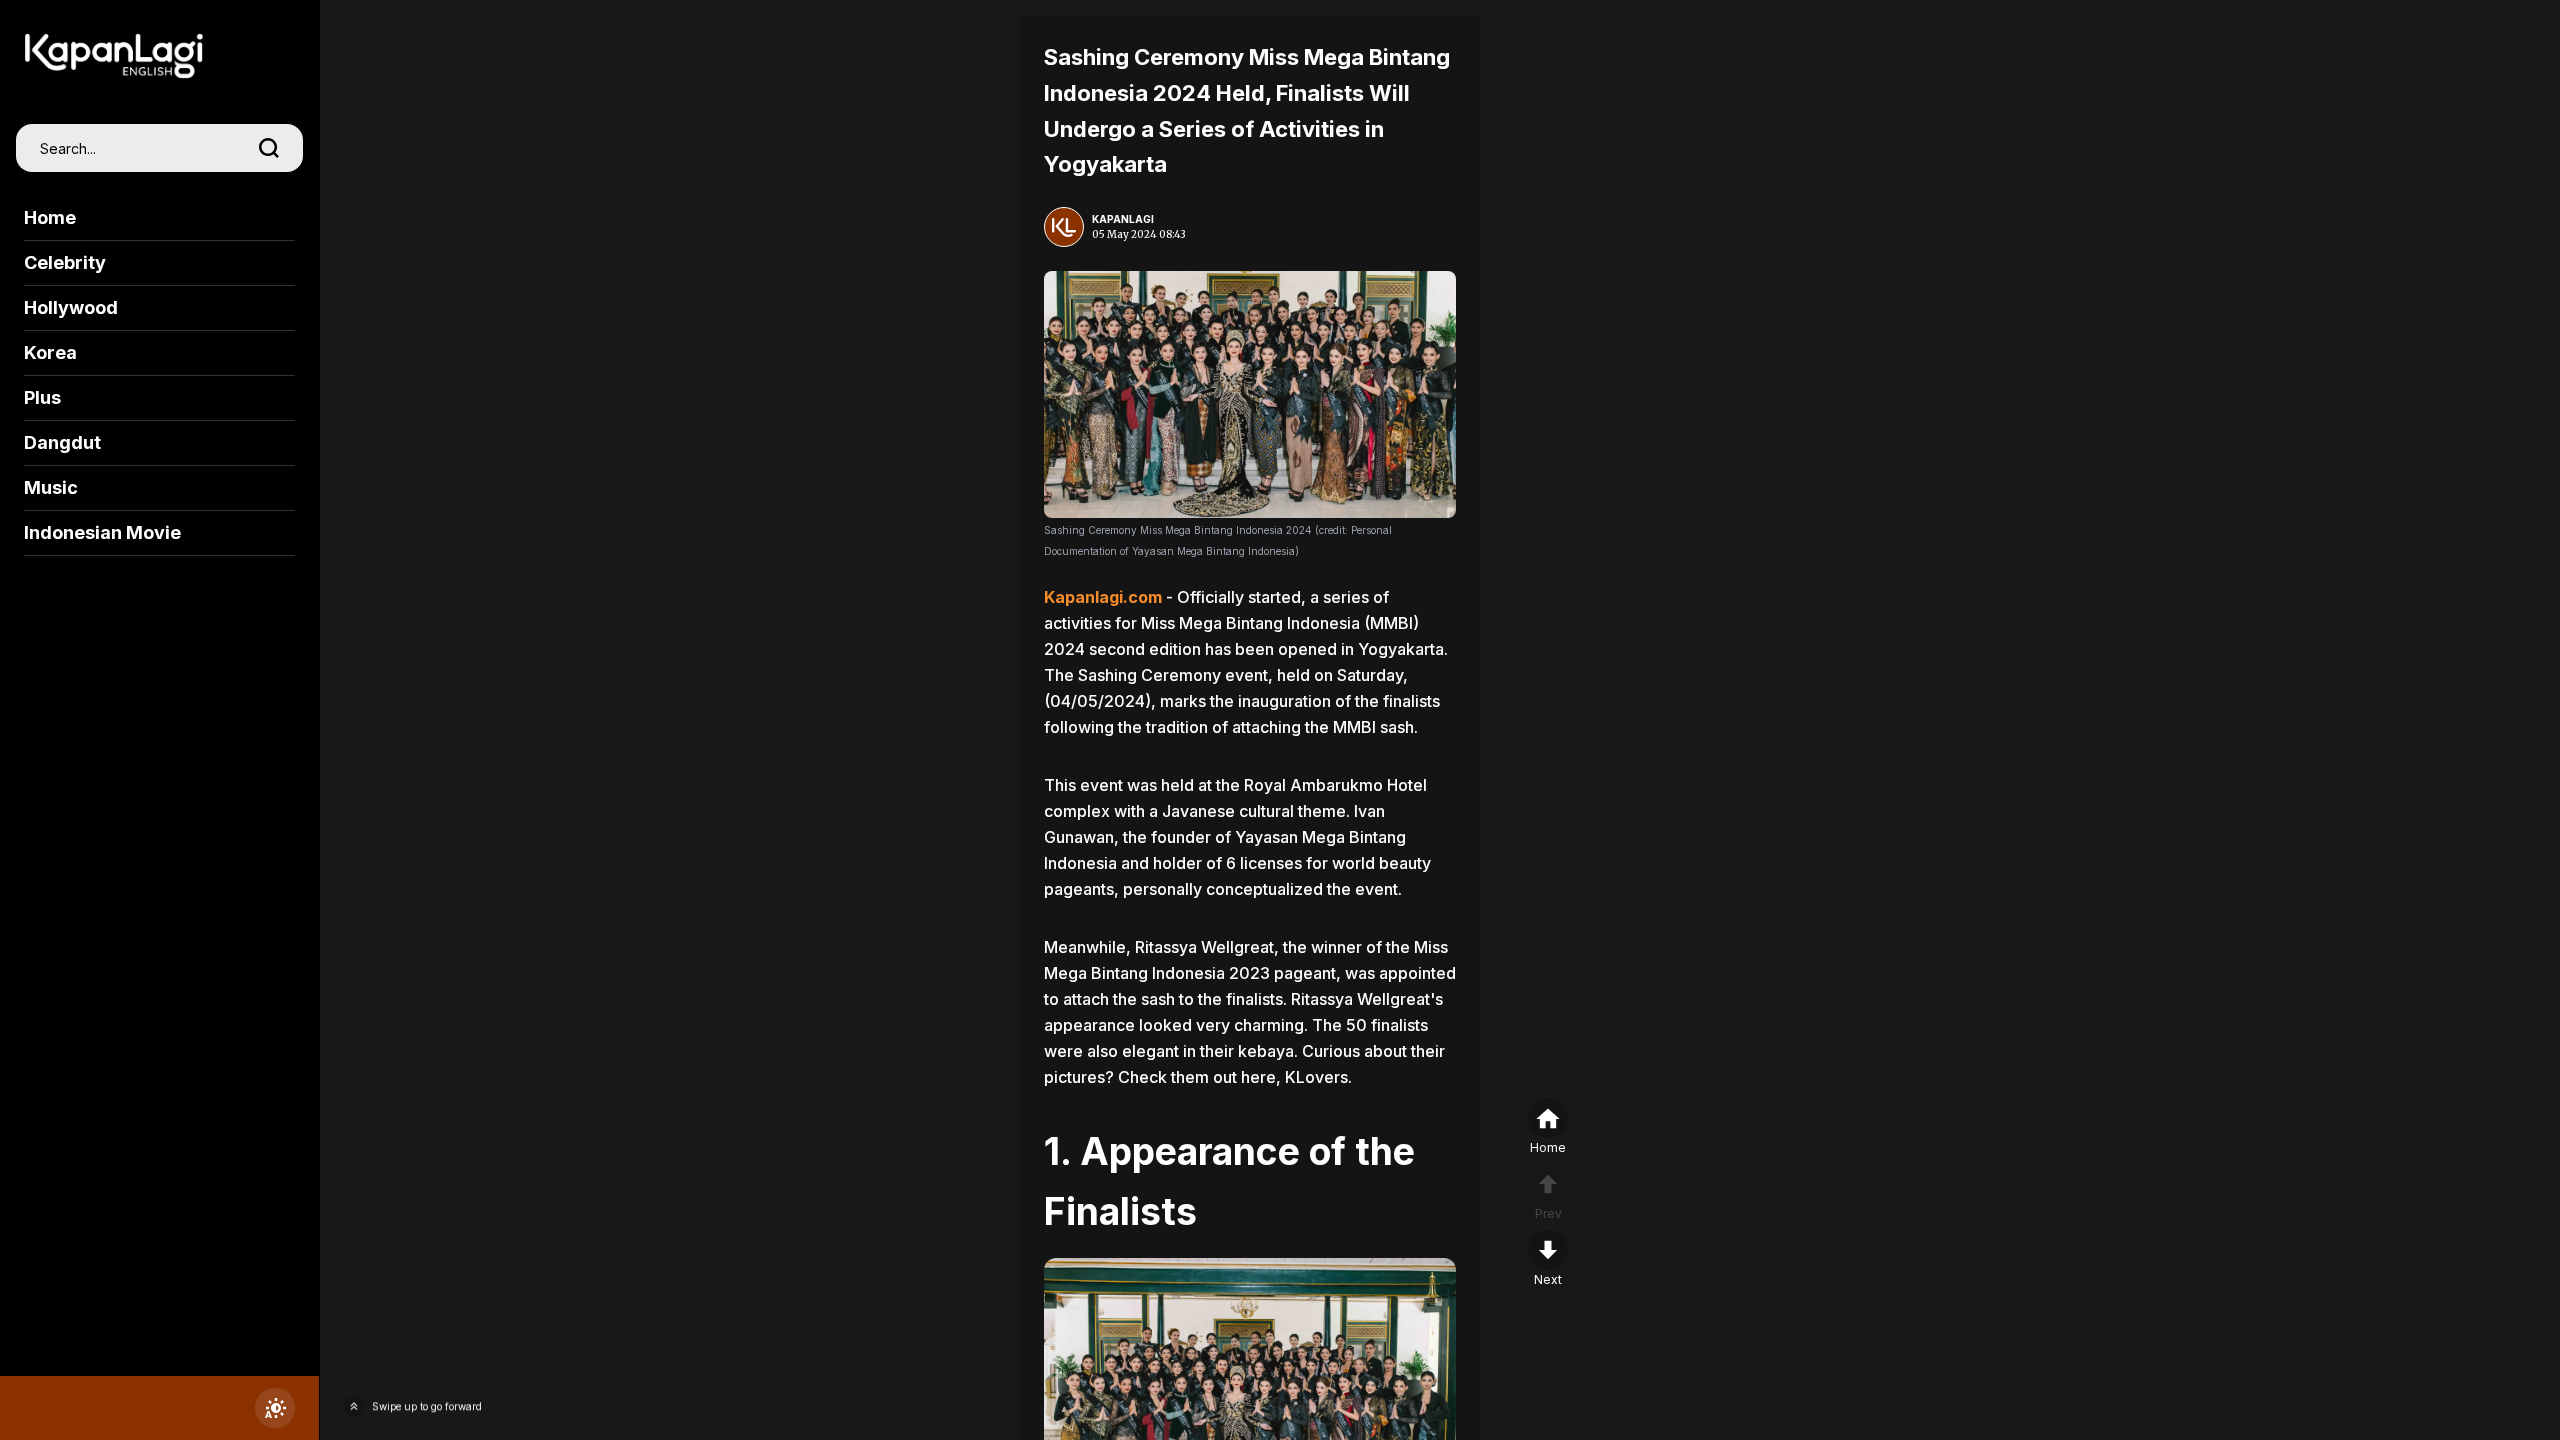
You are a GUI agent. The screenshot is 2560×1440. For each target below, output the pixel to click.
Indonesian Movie (102, 532)
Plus (42, 397)
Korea (50, 352)
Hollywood (71, 307)
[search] (269, 148)
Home (50, 217)
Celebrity (65, 262)
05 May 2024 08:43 (1139, 234)
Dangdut (62, 442)
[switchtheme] (275, 1408)
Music (51, 487)
